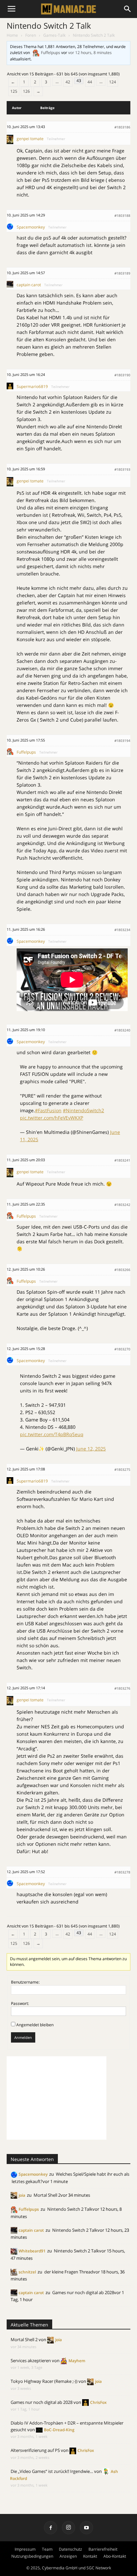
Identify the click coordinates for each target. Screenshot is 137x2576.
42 (68, 82)
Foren (31, 35)
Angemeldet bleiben (35, 2025)
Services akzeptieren (31, 2360)
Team (47, 2549)
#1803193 (122, 469)
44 (90, 82)
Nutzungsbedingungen (32, 2556)
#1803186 (122, 127)
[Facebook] (51, 2528)
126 (26, 91)
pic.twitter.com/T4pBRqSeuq (52, 1434)
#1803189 (122, 273)
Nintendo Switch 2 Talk (49, 26)
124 (113, 82)
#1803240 (122, 1030)
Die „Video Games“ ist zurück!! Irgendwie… (52, 2471)
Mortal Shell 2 (47, 2195)
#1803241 (122, 1160)
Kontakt (90, 2556)
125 (14, 91)
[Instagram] (68, 2528)
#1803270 (122, 1349)
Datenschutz (70, 2549)
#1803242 (122, 1205)
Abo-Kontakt (115, 2556)
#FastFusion (48, 1110)
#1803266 (122, 1270)
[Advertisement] (57, 2098)
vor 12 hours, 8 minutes (90, 53)
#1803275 (122, 1469)
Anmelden (23, 2037)
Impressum (25, 2549)
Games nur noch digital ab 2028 (83, 2292)
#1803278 (122, 1872)
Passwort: (20, 2003)
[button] (128, 9)
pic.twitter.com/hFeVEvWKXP (52, 1118)
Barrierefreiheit (103, 2549)
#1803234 (122, 930)
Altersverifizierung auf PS (35, 2450)
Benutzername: (25, 1982)
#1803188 (122, 216)
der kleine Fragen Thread (69, 2272)
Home (12, 35)
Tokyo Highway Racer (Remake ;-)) (44, 2381)
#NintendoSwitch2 (83, 1110)
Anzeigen (68, 2556)
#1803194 (122, 741)
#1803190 (122, 375)
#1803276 (122, 1688)
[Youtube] (86, 2528)
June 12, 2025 (91, 1449)
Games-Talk (54, 35)
